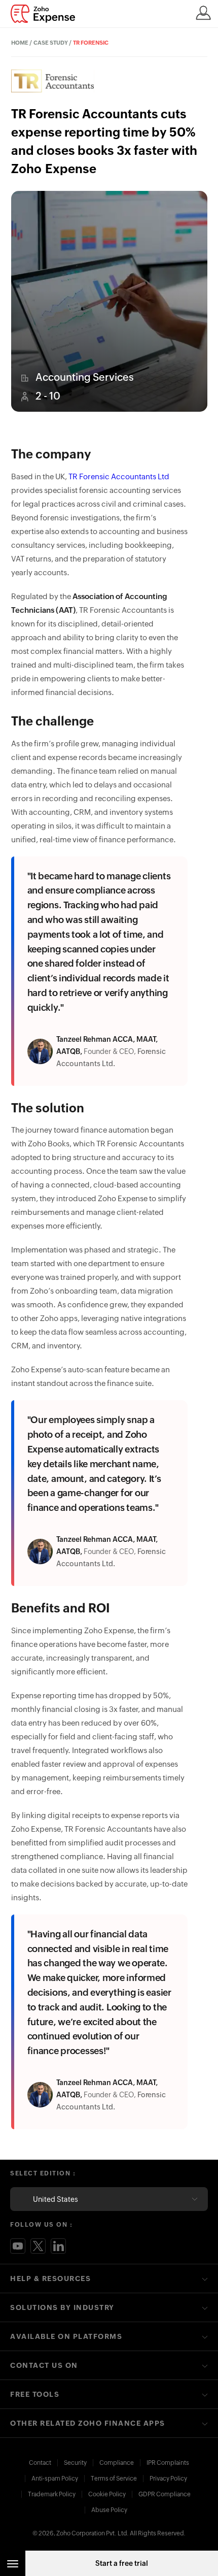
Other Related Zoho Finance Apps (88, 2423)
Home (20, 43)
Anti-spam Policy (55, 2479)
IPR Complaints (168, 2463)
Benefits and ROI (61, 1608)
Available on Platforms (66, 2336)
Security (75, 2463)
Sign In (203, 13)
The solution (48, 1108)
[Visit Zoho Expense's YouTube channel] (18, 2246)
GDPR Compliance (165, 2494)
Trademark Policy (52, 2494)
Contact (40, 2463)
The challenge (52, 721)
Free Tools (35, 2394)
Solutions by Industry (62, 2307)
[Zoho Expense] (46, 14)
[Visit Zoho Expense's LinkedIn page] (58, 2246)
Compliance (117, 2463)
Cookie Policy (107, 2494)
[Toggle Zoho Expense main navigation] (13, 2563)
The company (51, 454)
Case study (51, 43)
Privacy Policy (168, 2479)
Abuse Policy (109, 2510)
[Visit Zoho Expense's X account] (38, 2246)
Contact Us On (44, 2365)
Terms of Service (114, 2479)
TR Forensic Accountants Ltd (119, 476)
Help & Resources (50, 2278)
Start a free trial (122, 2563)
